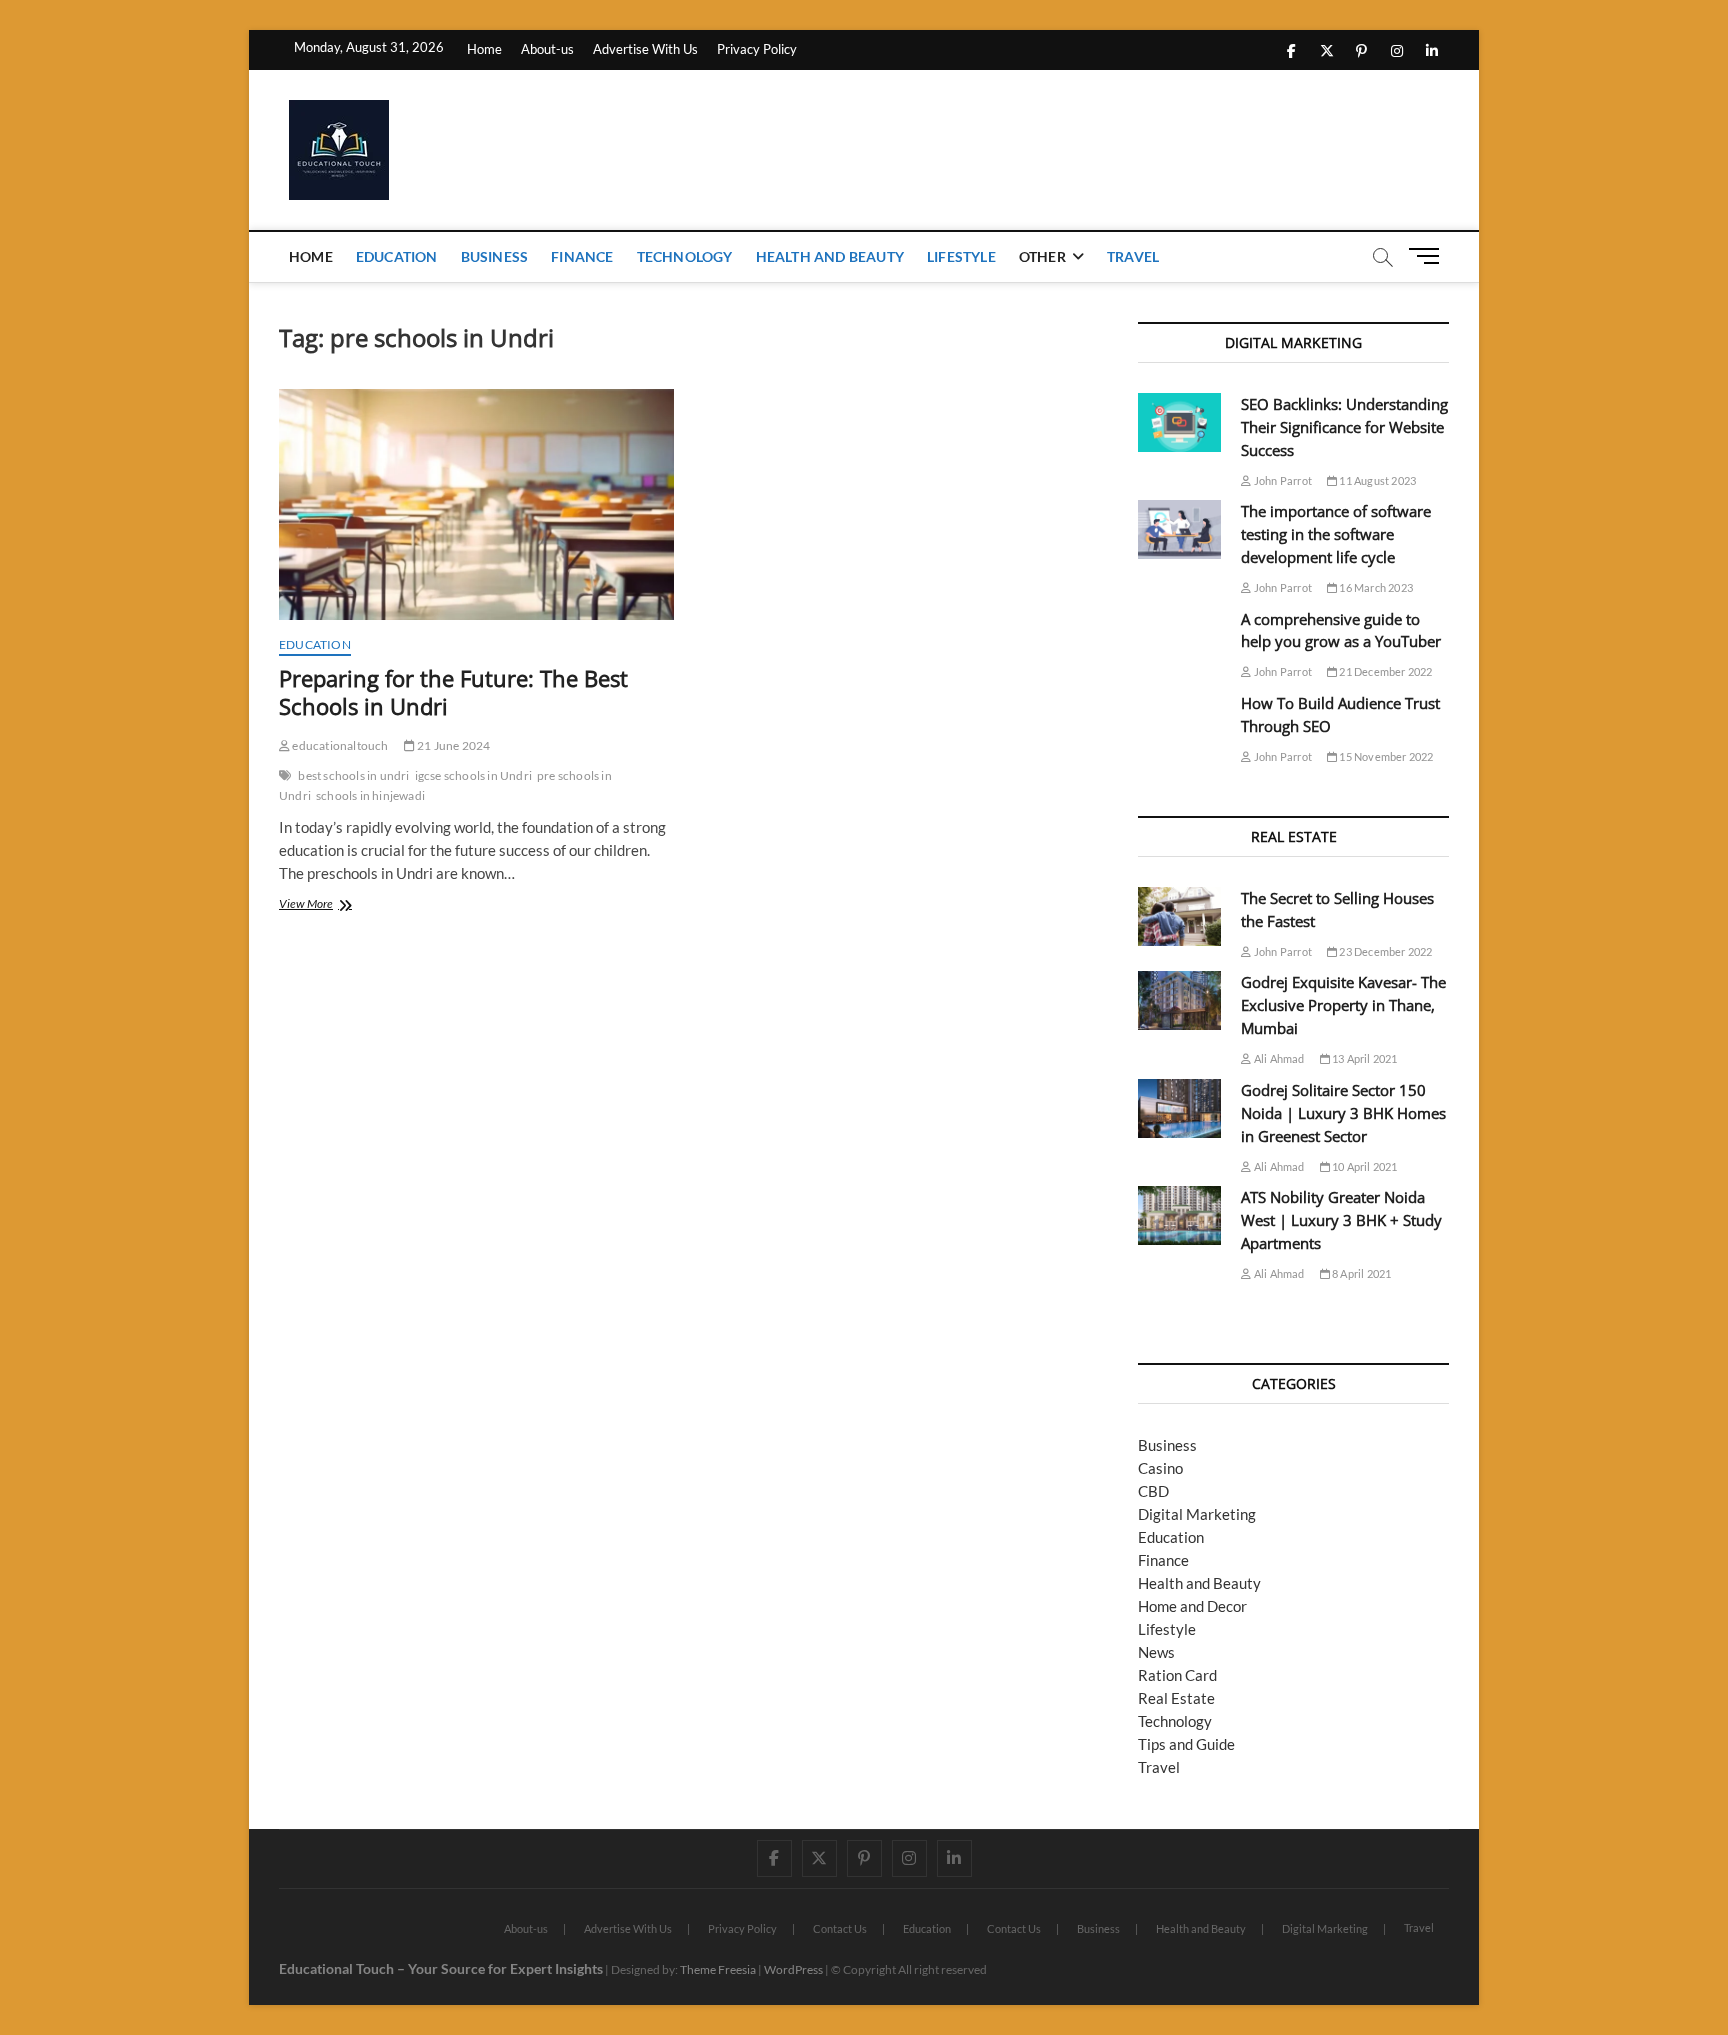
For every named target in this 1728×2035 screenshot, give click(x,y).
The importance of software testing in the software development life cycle (1336, 534)
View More (329, 905)
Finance (582, 256)
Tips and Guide (1186, 1744)
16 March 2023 (1375, 587)
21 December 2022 (1384, 671)
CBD (1153, 1491)
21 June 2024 (453, 745)
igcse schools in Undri (473, 775)
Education (397, 256)
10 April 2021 (1364, 1166)
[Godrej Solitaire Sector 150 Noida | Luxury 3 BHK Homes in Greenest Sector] (1179, 1108)
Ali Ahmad (1278, 1058)
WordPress (793, 1969)
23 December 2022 (1384, 951)
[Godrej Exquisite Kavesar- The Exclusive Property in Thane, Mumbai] (1179, 1000)
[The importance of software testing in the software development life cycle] (1179, 529)
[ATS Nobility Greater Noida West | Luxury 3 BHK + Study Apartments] (1179, 1215)
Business (495, 256)
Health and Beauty (830, 256)
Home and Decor (1192, 1606)
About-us (547, 49)
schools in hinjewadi (370, 795)
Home (484, 49)
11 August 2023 (1376, 480)
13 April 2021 (1364, 1058)
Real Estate (1176, 1698)
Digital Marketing (1197, 1514)
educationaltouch (339, 745)
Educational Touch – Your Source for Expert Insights (441, 1968)
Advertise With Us (645, 49)
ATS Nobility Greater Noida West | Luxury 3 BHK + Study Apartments (1341, 1220)
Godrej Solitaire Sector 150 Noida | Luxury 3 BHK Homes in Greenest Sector (1343, 1113)
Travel (1133, 256)
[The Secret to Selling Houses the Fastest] (1179, 916)
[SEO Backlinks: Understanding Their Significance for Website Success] (1179, 422)
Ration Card (1177, 1675)
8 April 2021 (1361, 1273)
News (1156, 1652)
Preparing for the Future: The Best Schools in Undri (453, 692)
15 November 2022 (1385, 756)
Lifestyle (961, 256)
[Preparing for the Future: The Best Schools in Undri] (476, 504)
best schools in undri (353, 775)
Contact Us (840, 1928)
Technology (685, 256)
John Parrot (1282, 480)
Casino (1160, 1468)
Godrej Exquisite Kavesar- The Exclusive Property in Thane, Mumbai (1343, 1005)
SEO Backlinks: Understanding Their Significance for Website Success (1344, 427)
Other (1042, 256)
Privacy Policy (757, 49)
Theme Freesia (718, 1969)
